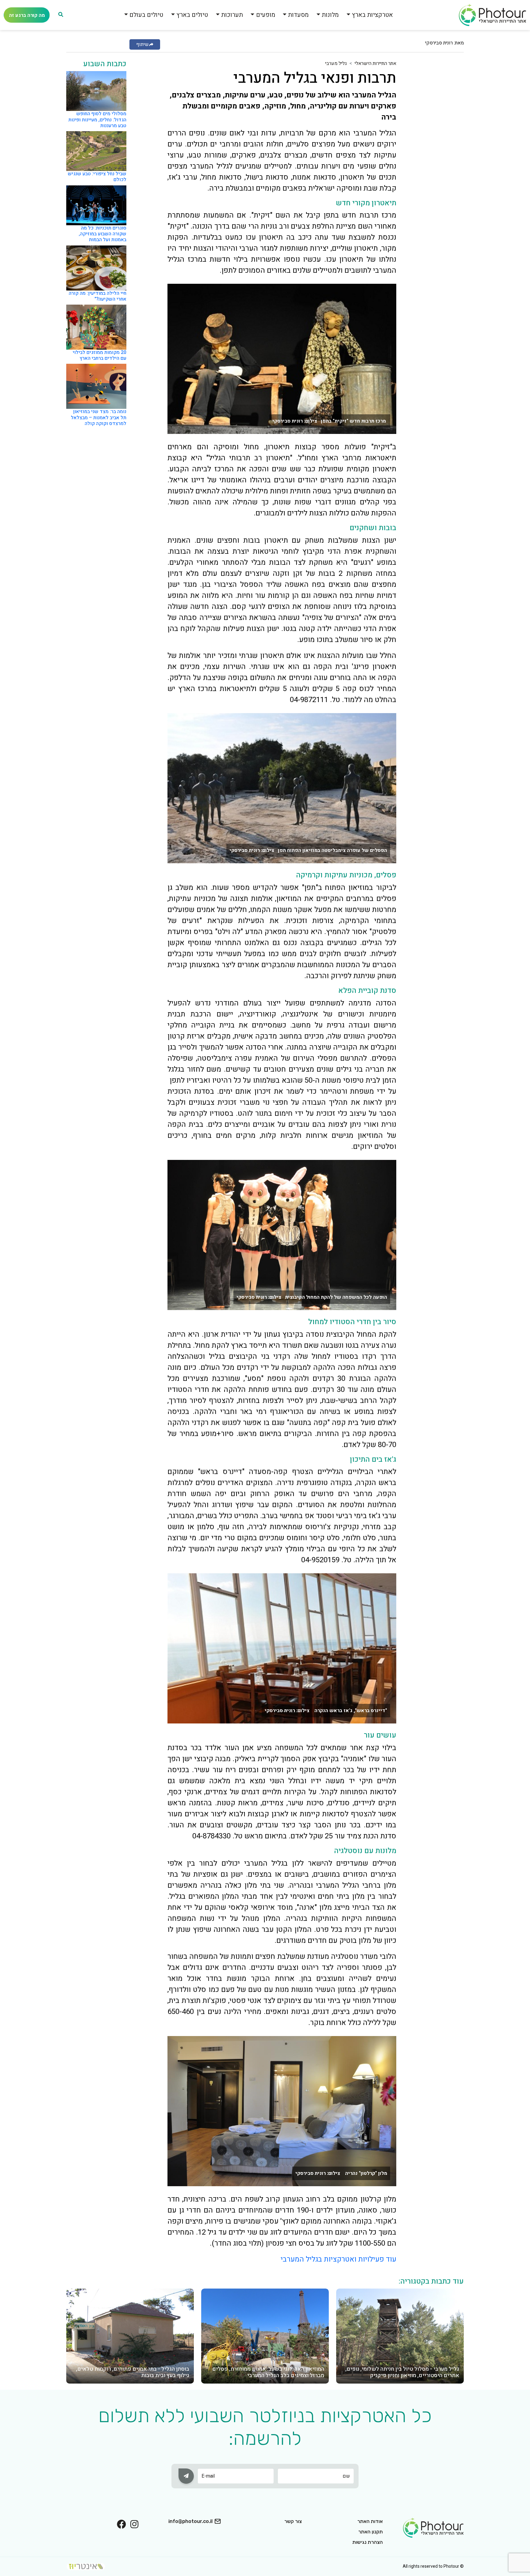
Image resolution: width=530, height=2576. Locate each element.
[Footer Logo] (433, 2527)
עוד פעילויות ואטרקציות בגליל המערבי (338, 2259)
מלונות (330, 15)
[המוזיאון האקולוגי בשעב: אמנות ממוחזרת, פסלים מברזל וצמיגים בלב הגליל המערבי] (265, 2336)
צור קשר (293, 2521)
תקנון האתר (371, 2532)
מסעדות (298, 15)
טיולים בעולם (146, 15)
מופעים (266, 15)
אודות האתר (370, 2521)
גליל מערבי (336, 63)
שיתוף (142, 44)
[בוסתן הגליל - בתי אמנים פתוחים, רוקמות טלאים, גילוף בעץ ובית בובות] (130, 2336)
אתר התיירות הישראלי (375, 63)
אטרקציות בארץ (372, 15)
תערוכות (232, 15)
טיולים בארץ (192, 15)
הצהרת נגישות (368, 2542)
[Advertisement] (439, 152)
